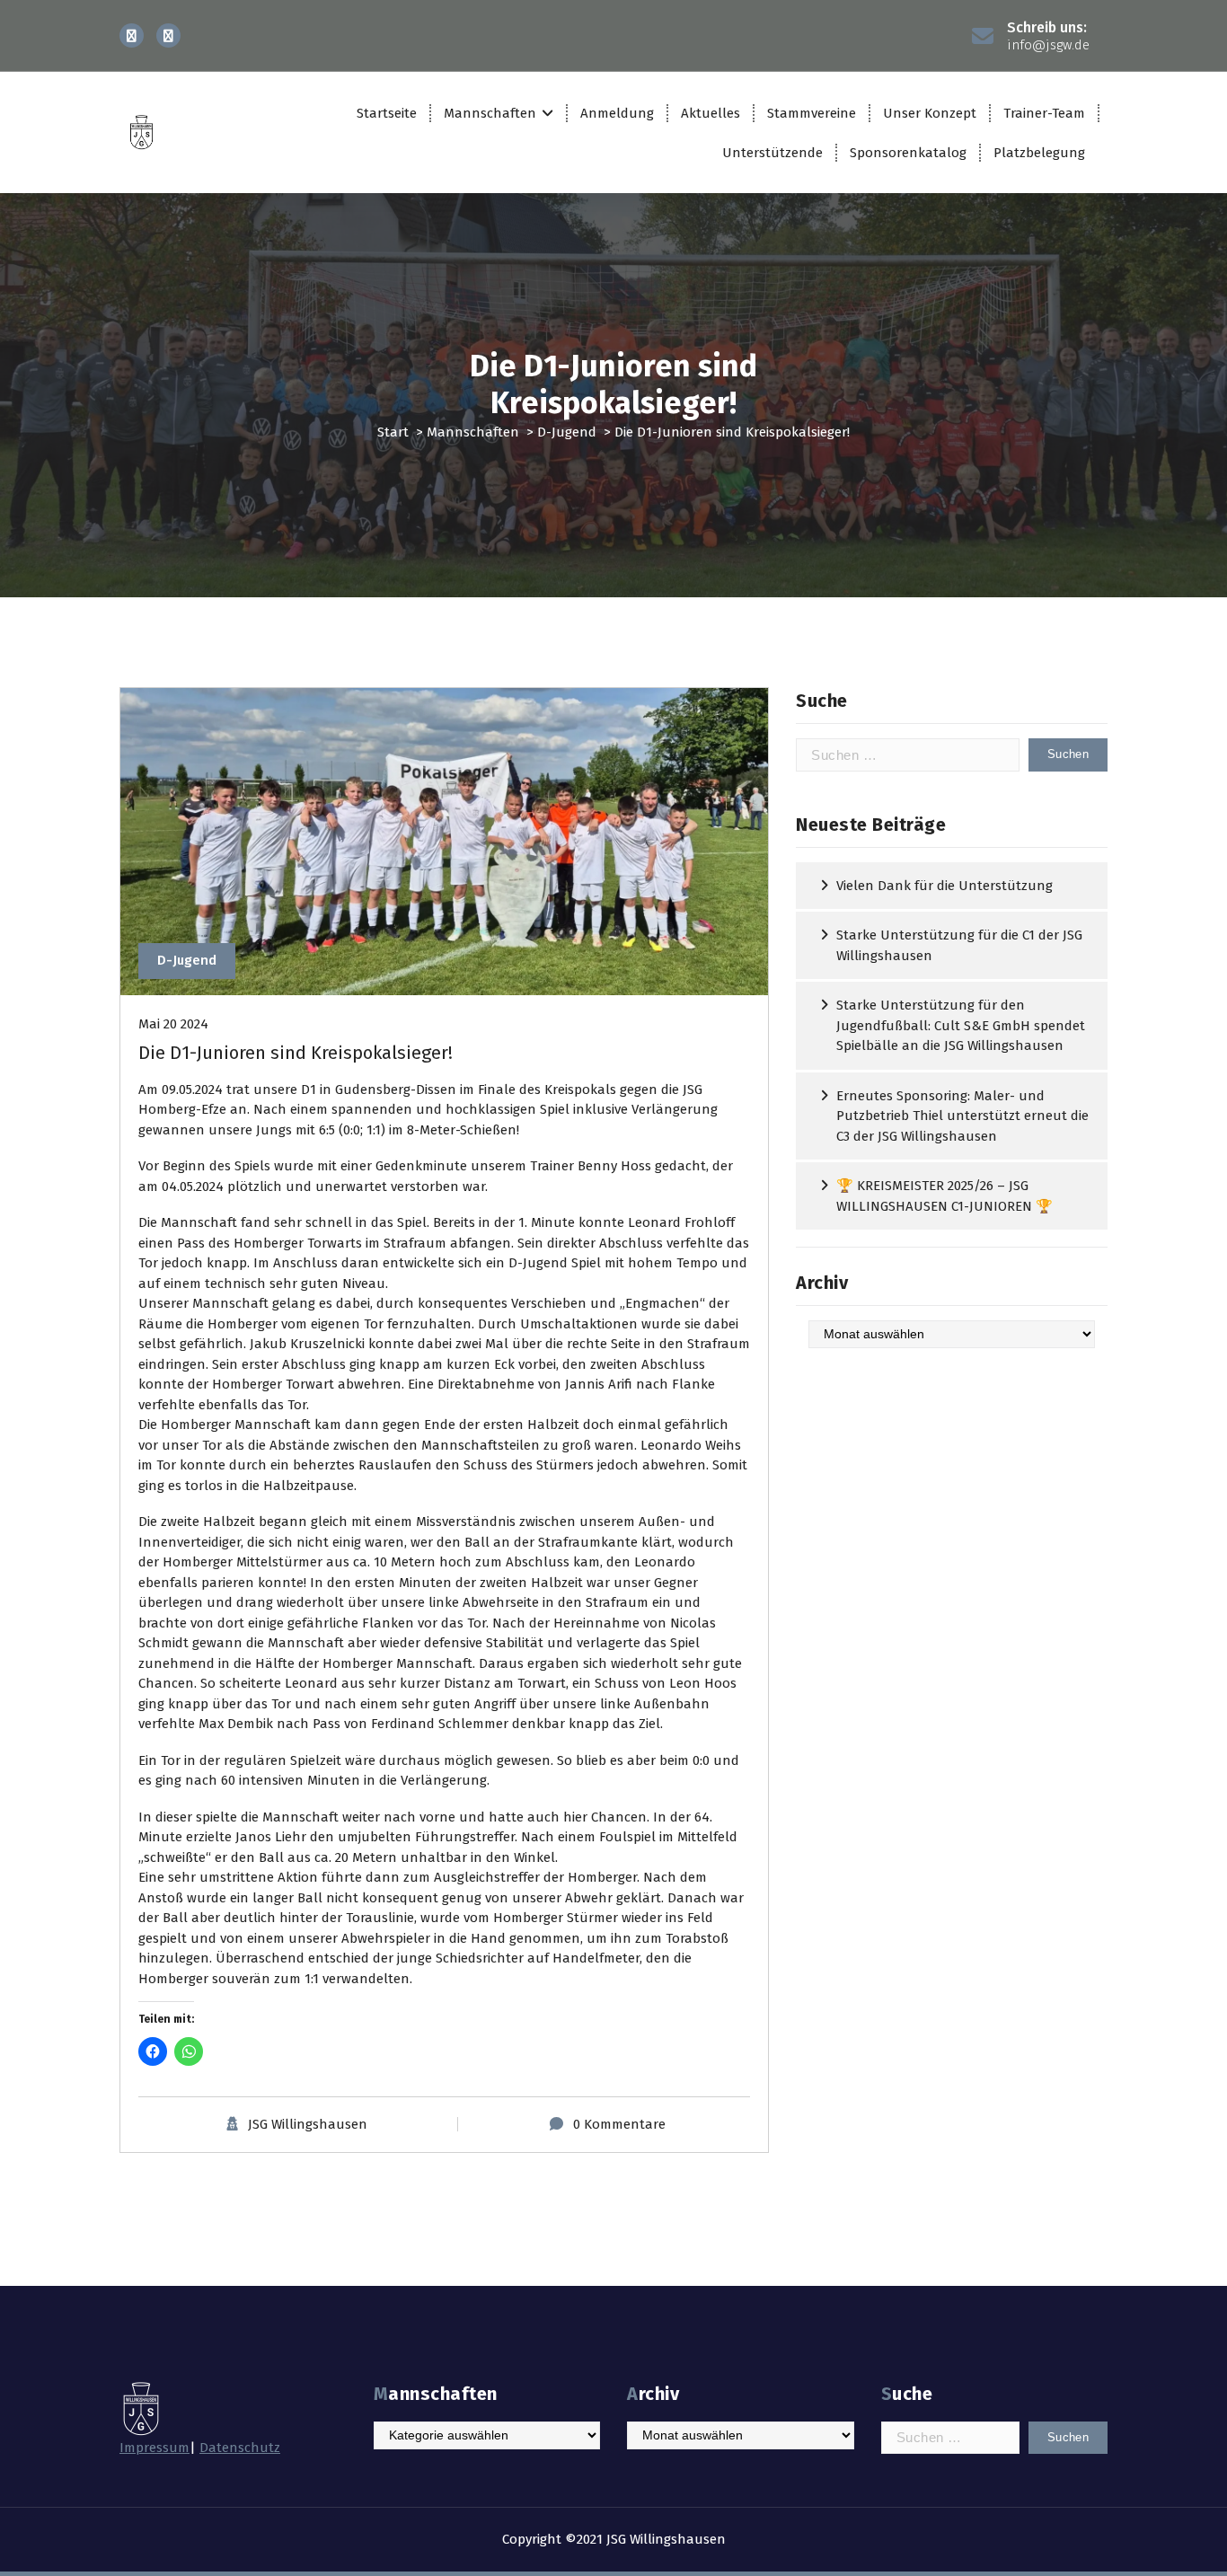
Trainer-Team (1044, 113)
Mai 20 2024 (173, 1024)
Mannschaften (490, 113)
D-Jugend (567, 432)
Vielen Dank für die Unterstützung (945, 886)
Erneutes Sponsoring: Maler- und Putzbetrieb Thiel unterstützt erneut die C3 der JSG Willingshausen (962, 1116)
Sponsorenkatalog (908, 153)
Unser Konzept (930, 113)
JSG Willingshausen (308, 2124)
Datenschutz (240, 2448)
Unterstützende (772, 153)
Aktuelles (711, 113)
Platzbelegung (1039, 153)
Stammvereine (812, 113)
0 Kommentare (619, 2124)
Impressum (154, 2448)
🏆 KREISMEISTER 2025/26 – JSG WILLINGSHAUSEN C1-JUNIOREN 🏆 (945, 1196)
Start (393, 432)
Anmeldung (617, 113)
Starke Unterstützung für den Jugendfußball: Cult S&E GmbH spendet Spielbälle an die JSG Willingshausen (961, 1025)
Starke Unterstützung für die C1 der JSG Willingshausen (959, 945)
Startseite (387, 113)
